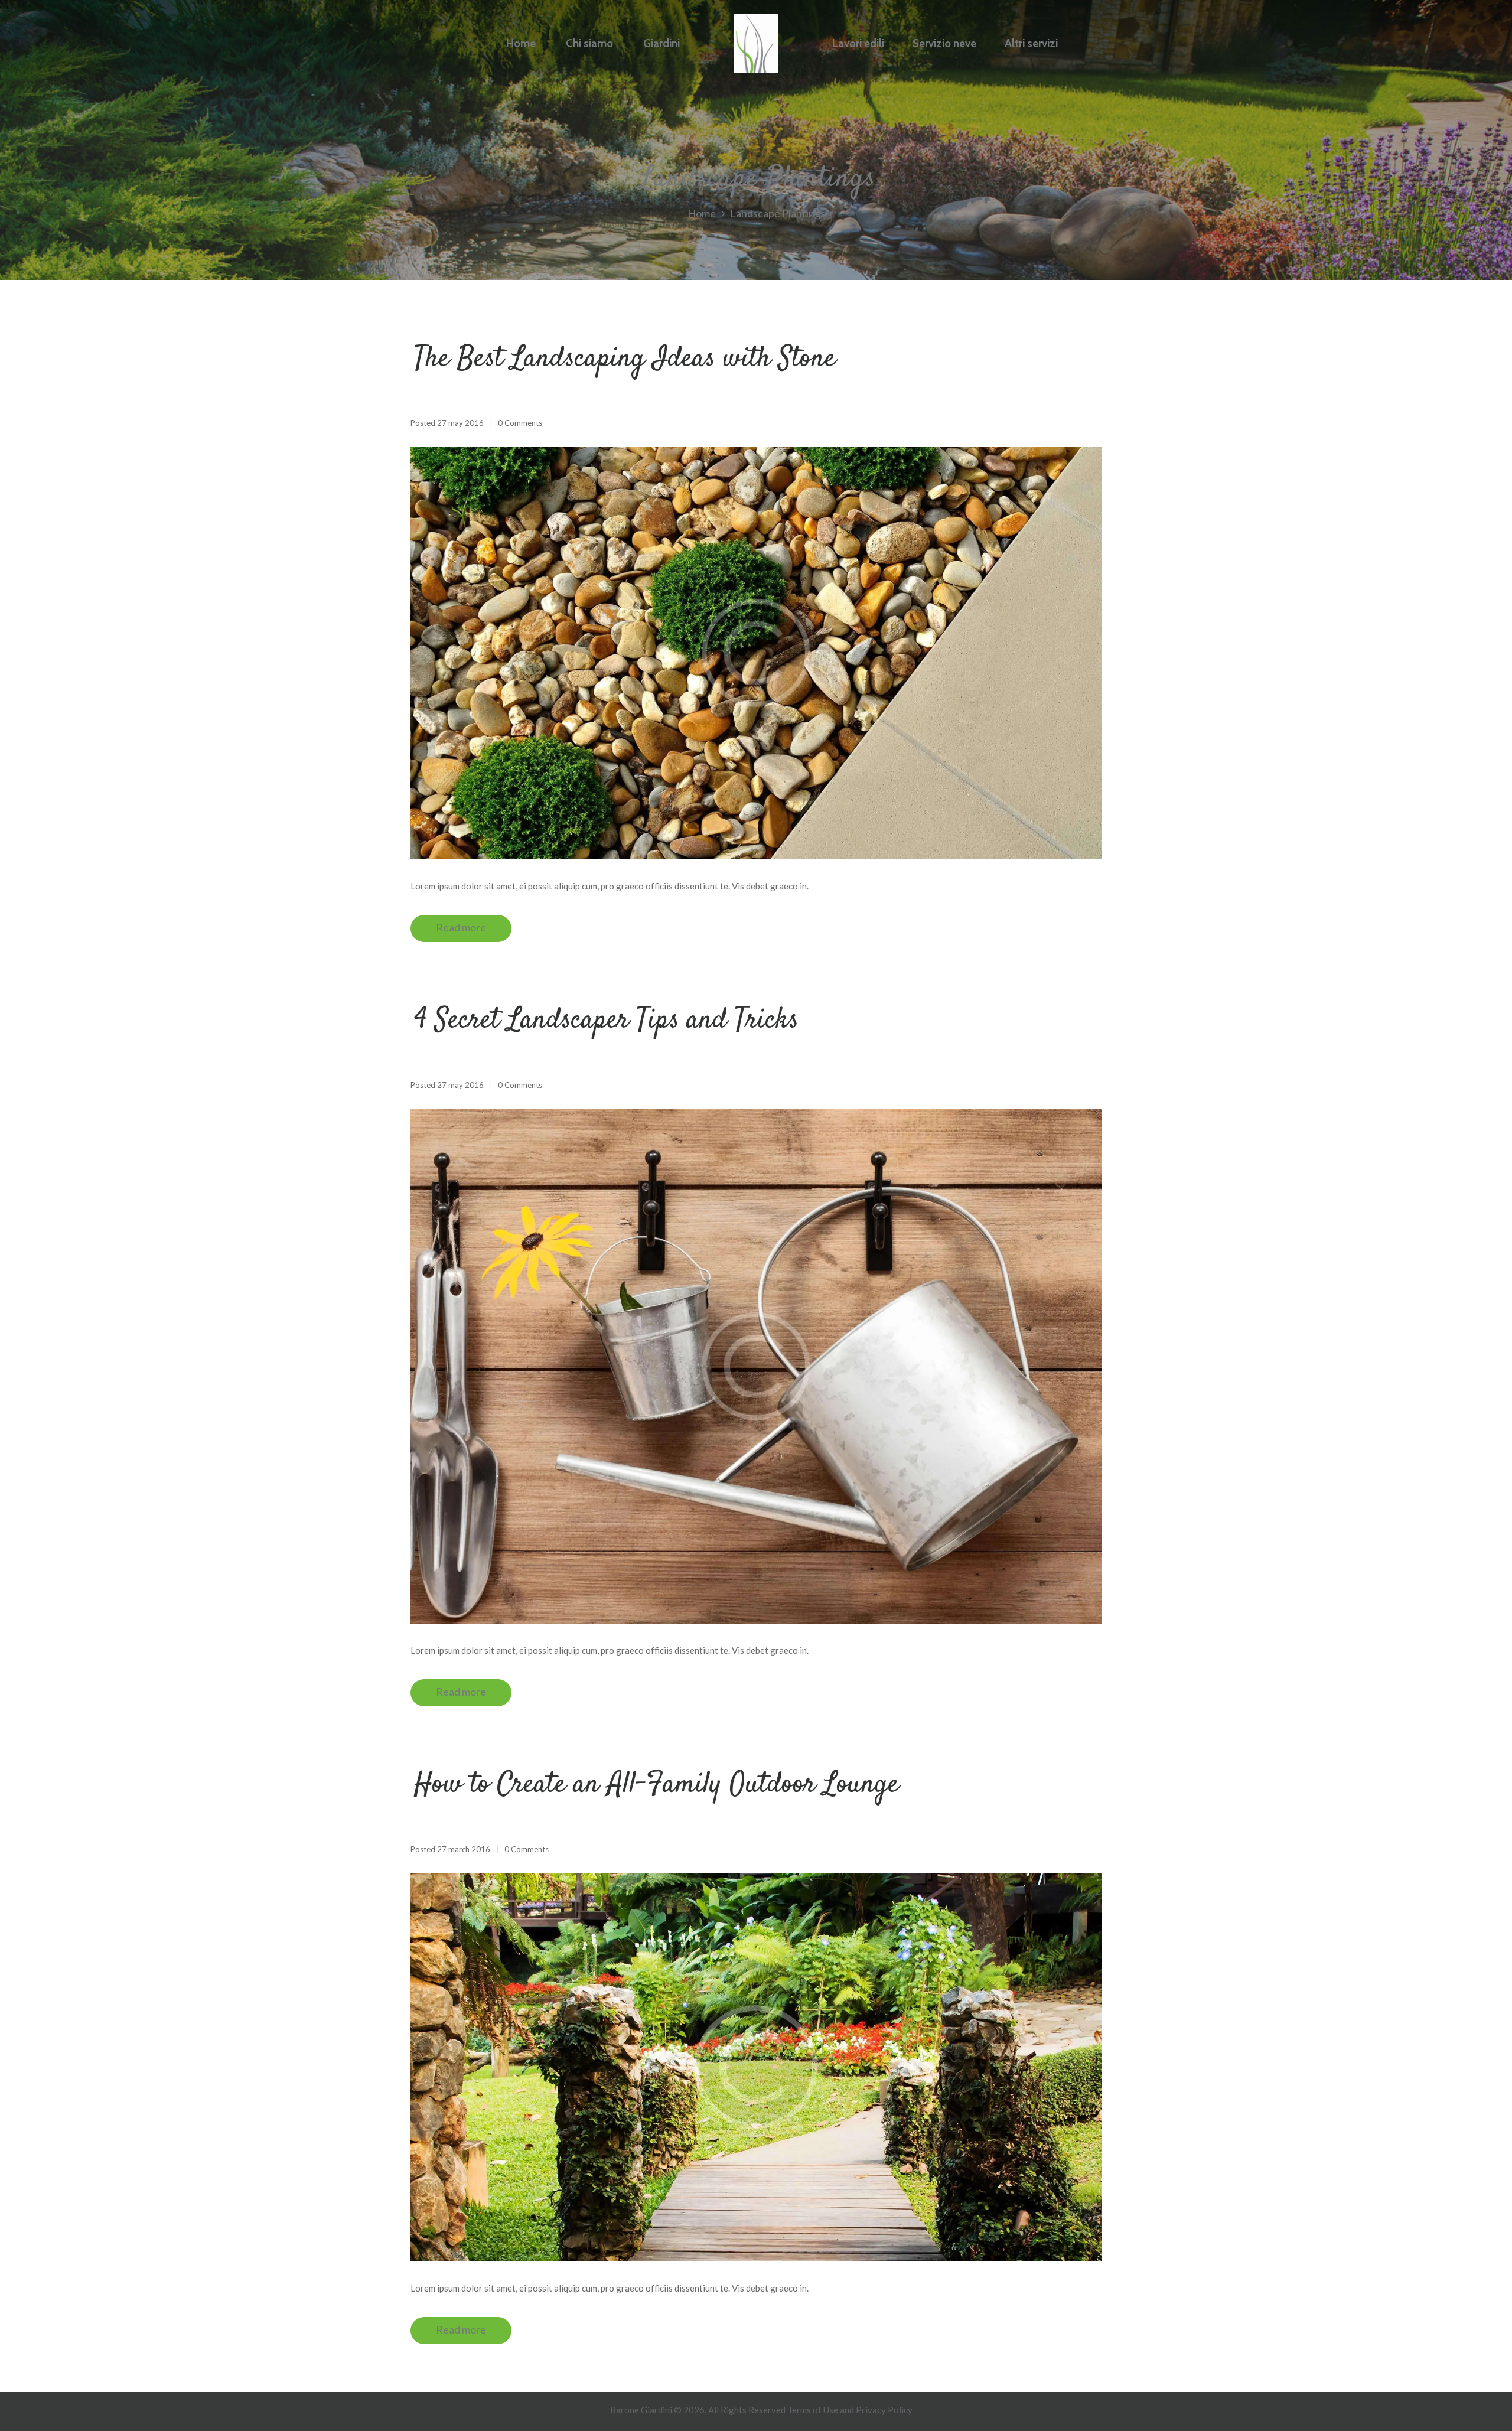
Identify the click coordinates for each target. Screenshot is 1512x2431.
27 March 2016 (464, 1849)
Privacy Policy (884, 2410)
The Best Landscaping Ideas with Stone (625, 359)
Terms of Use (813, 2410)
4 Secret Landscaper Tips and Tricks (606, 1021)
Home (702, 214)
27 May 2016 (460, 423)
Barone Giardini (641, 2410)
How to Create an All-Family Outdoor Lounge (656, 1785)
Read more (461, 927)
